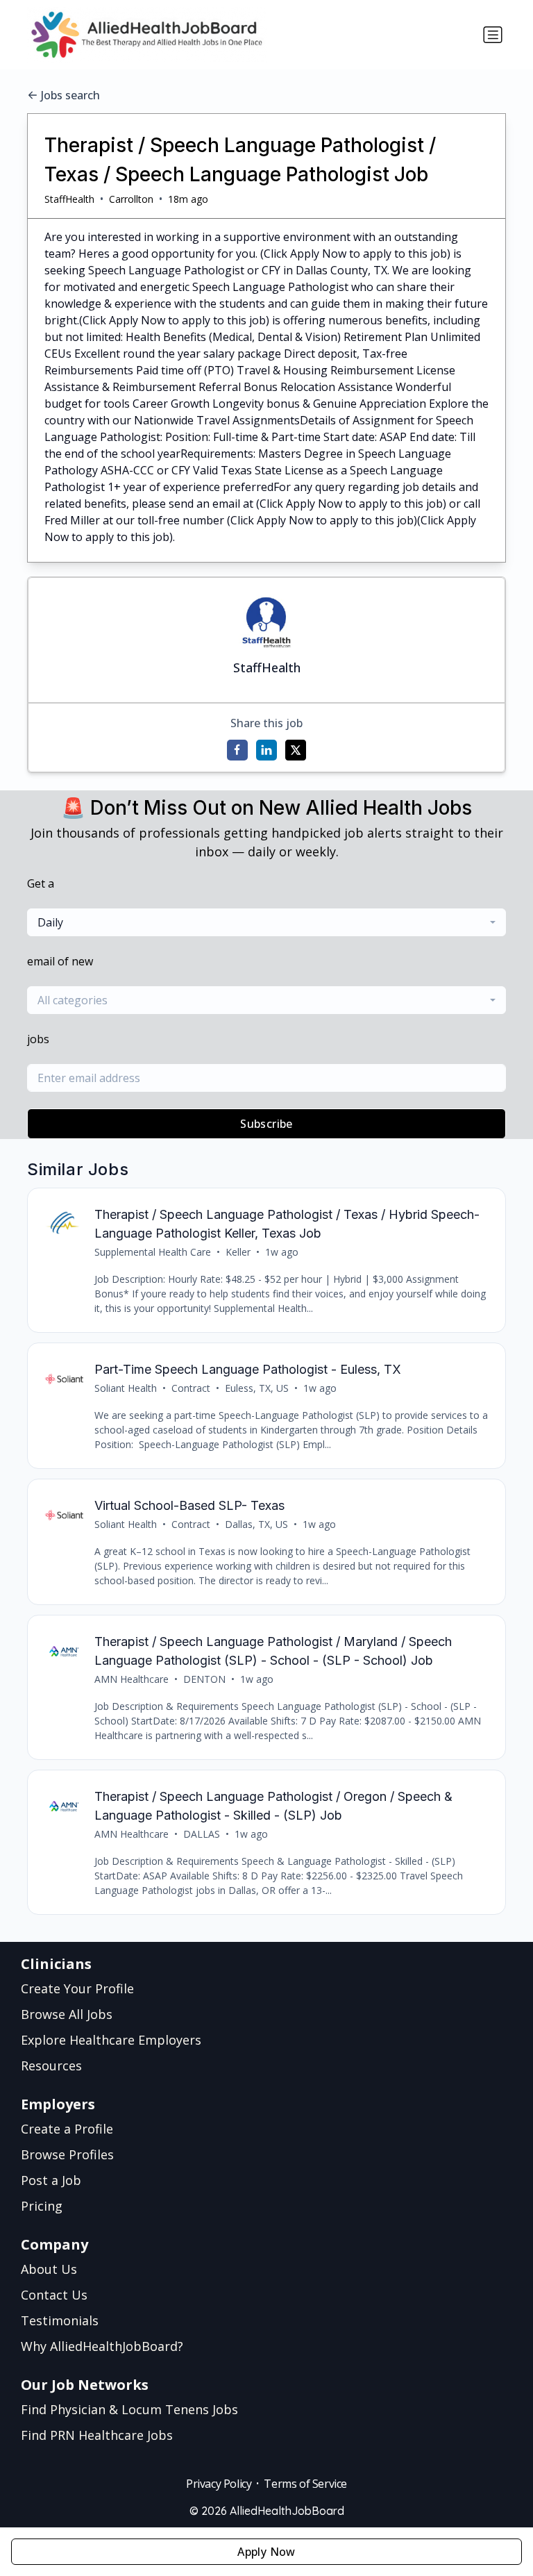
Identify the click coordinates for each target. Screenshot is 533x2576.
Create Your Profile (77, 1988)
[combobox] (266, 922)
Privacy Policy (219, 2484)
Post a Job (51, 2180)
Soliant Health (126, 1388)
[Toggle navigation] (493, 35)
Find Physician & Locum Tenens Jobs (129, 2409)
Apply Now (266, 2552)
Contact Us (54, 2295)
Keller (238, 1252)
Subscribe (266, 1124)
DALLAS (202, 1834)
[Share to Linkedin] (266, 750)
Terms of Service (305, 2484)
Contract (191, 1388)
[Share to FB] (237, 750)
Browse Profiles (67, 2154)
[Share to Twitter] (296, 750)
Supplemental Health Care (153, 1252)
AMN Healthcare (132, 1679)
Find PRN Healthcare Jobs (97, 2435)
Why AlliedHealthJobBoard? (102, 2346)
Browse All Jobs (67, 2014)
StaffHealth (69, 199)
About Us (49, 2269)
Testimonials (60, 2320)
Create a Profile (67, 2129)
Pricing (42, 2206)
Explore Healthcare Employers (111, 2040)
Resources (51, 2066)
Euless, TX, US (257, 1388)
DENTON (204, 1679)
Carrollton (131, 199)
